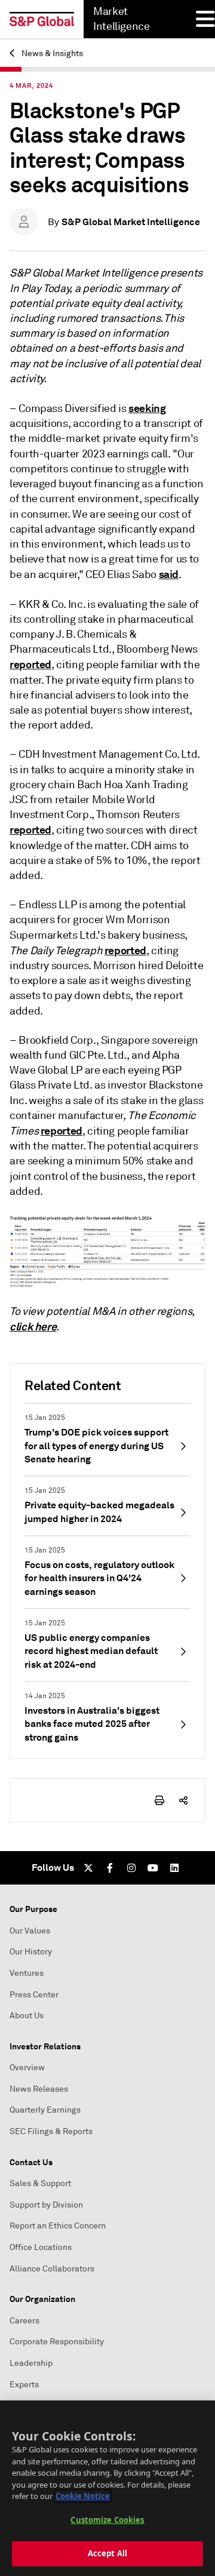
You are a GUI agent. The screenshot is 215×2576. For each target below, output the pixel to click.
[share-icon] (183, 1800)
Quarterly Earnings (45, 2110)
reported (30, 664)
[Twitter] (88, 1868)
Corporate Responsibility (57, 2342)
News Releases (39, 2089)
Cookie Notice (83, 2496)
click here (33, 1327)
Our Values (30, 1931)
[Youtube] (153, 1868)
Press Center (34, 1995)
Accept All (107, 2553)
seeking (147, 408)
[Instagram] (131, 1868)
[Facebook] (110, 1868)
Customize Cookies (107, 2520)
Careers (24, 2321)
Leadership (31, 2363)
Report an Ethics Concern (58, 2226)
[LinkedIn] (174, 1868)
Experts (24, 2385)
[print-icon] (159, 1800)
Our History (31, 1952)
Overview (27, 2068)
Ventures (27, 1973)
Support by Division (46, 2205)
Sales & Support (40, 2183)
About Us (27, 2016)
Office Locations (41, 2247)
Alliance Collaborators (52, 2269)
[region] (107, 2488)
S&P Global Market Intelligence (131, 222)
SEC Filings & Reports (51, 2131)
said (169, 574)
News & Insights (51, 53)
